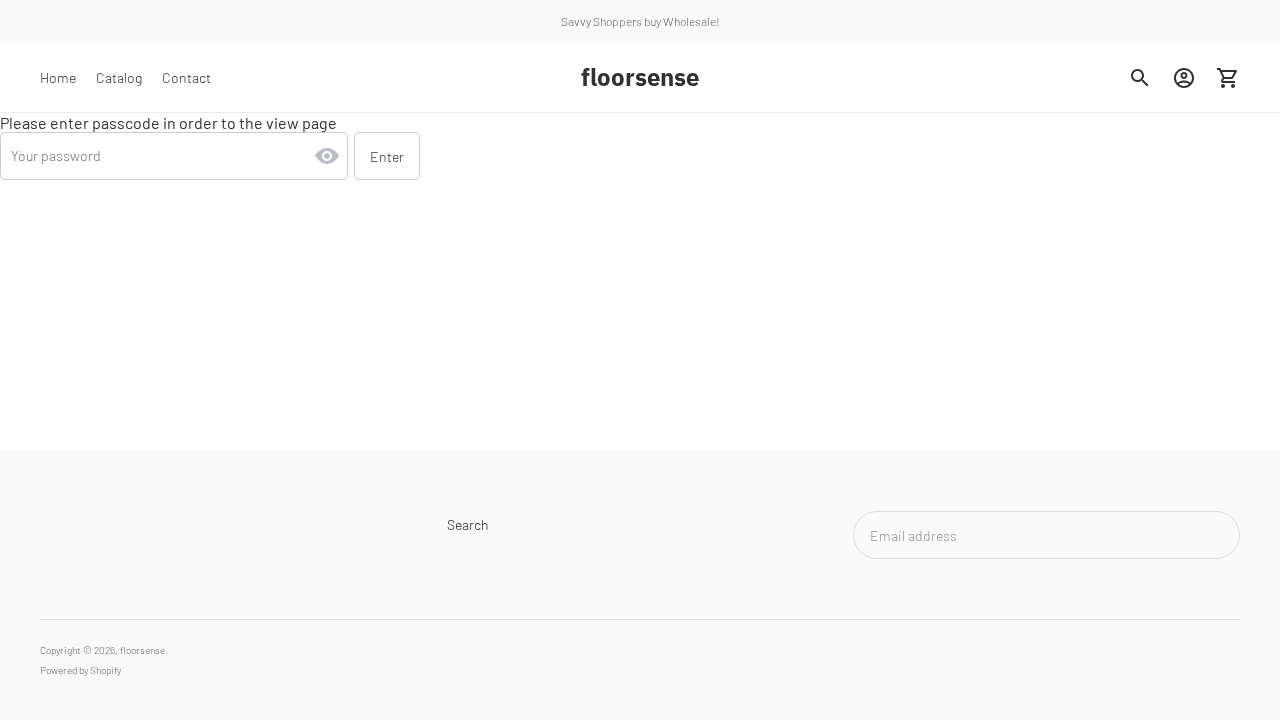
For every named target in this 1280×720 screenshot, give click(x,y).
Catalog (119, 77)
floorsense (142, 650)
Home (58, 77)
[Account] (1184, 78)
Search (468, 524)
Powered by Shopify (80, 670)
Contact (186, 77)
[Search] (1140, 78)
